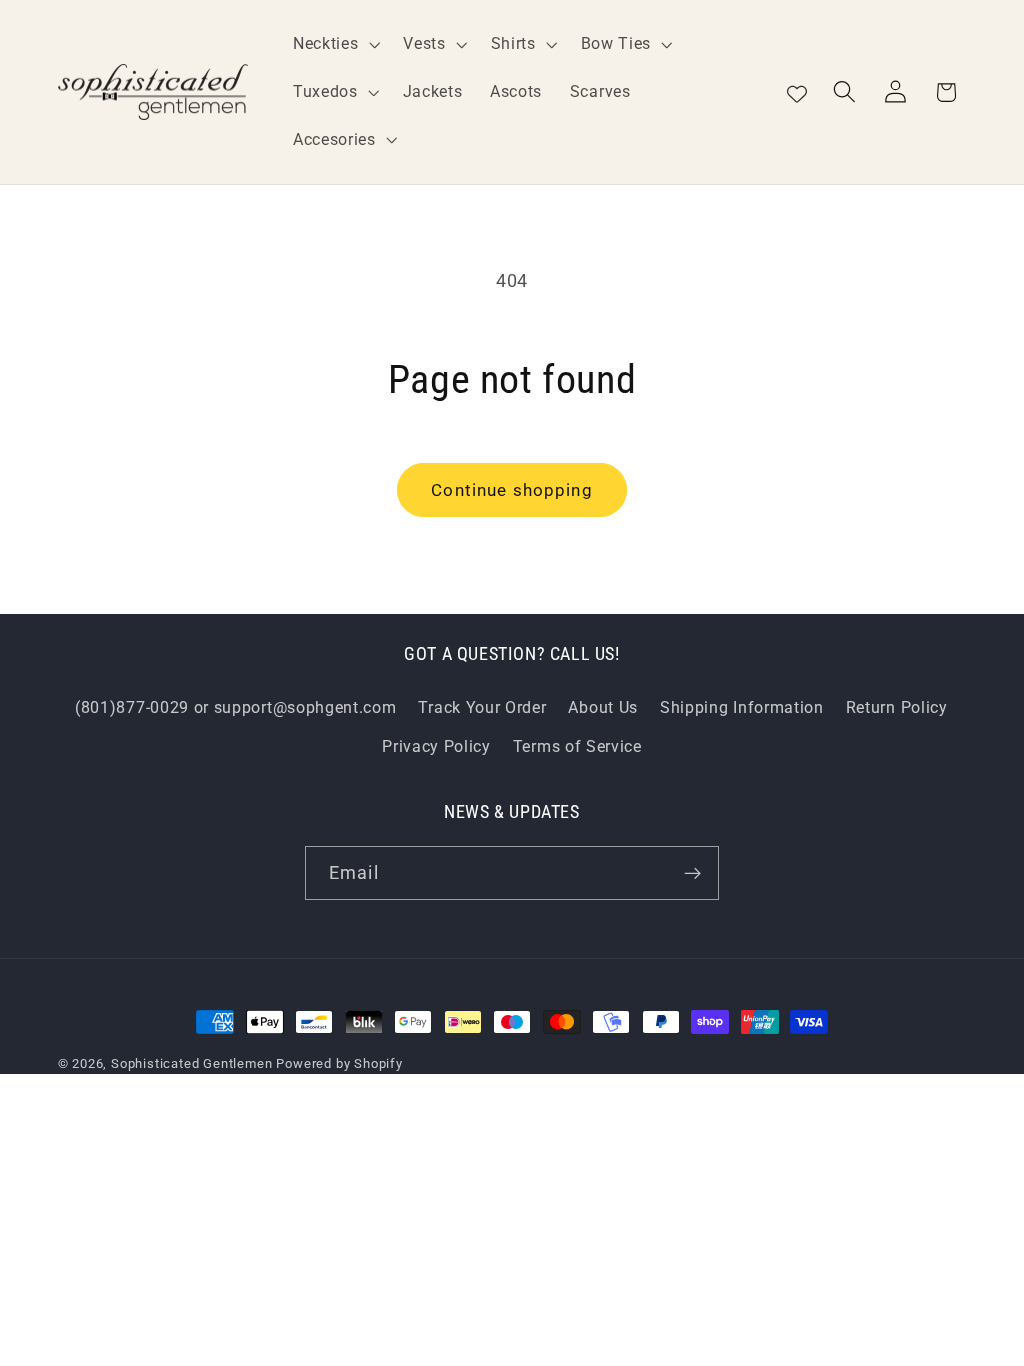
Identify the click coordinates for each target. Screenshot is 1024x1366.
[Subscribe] (692, 873)
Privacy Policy (436, 746)
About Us (603, 707)
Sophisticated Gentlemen (192, 1063)
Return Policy (897, 707)
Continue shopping (512, 490)
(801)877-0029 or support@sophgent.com (236, 707)
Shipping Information (742, 707)
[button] (334, 44)
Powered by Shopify (339, 1063)
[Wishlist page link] (797, 92)
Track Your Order (482, 707)
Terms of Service (577, 746)
